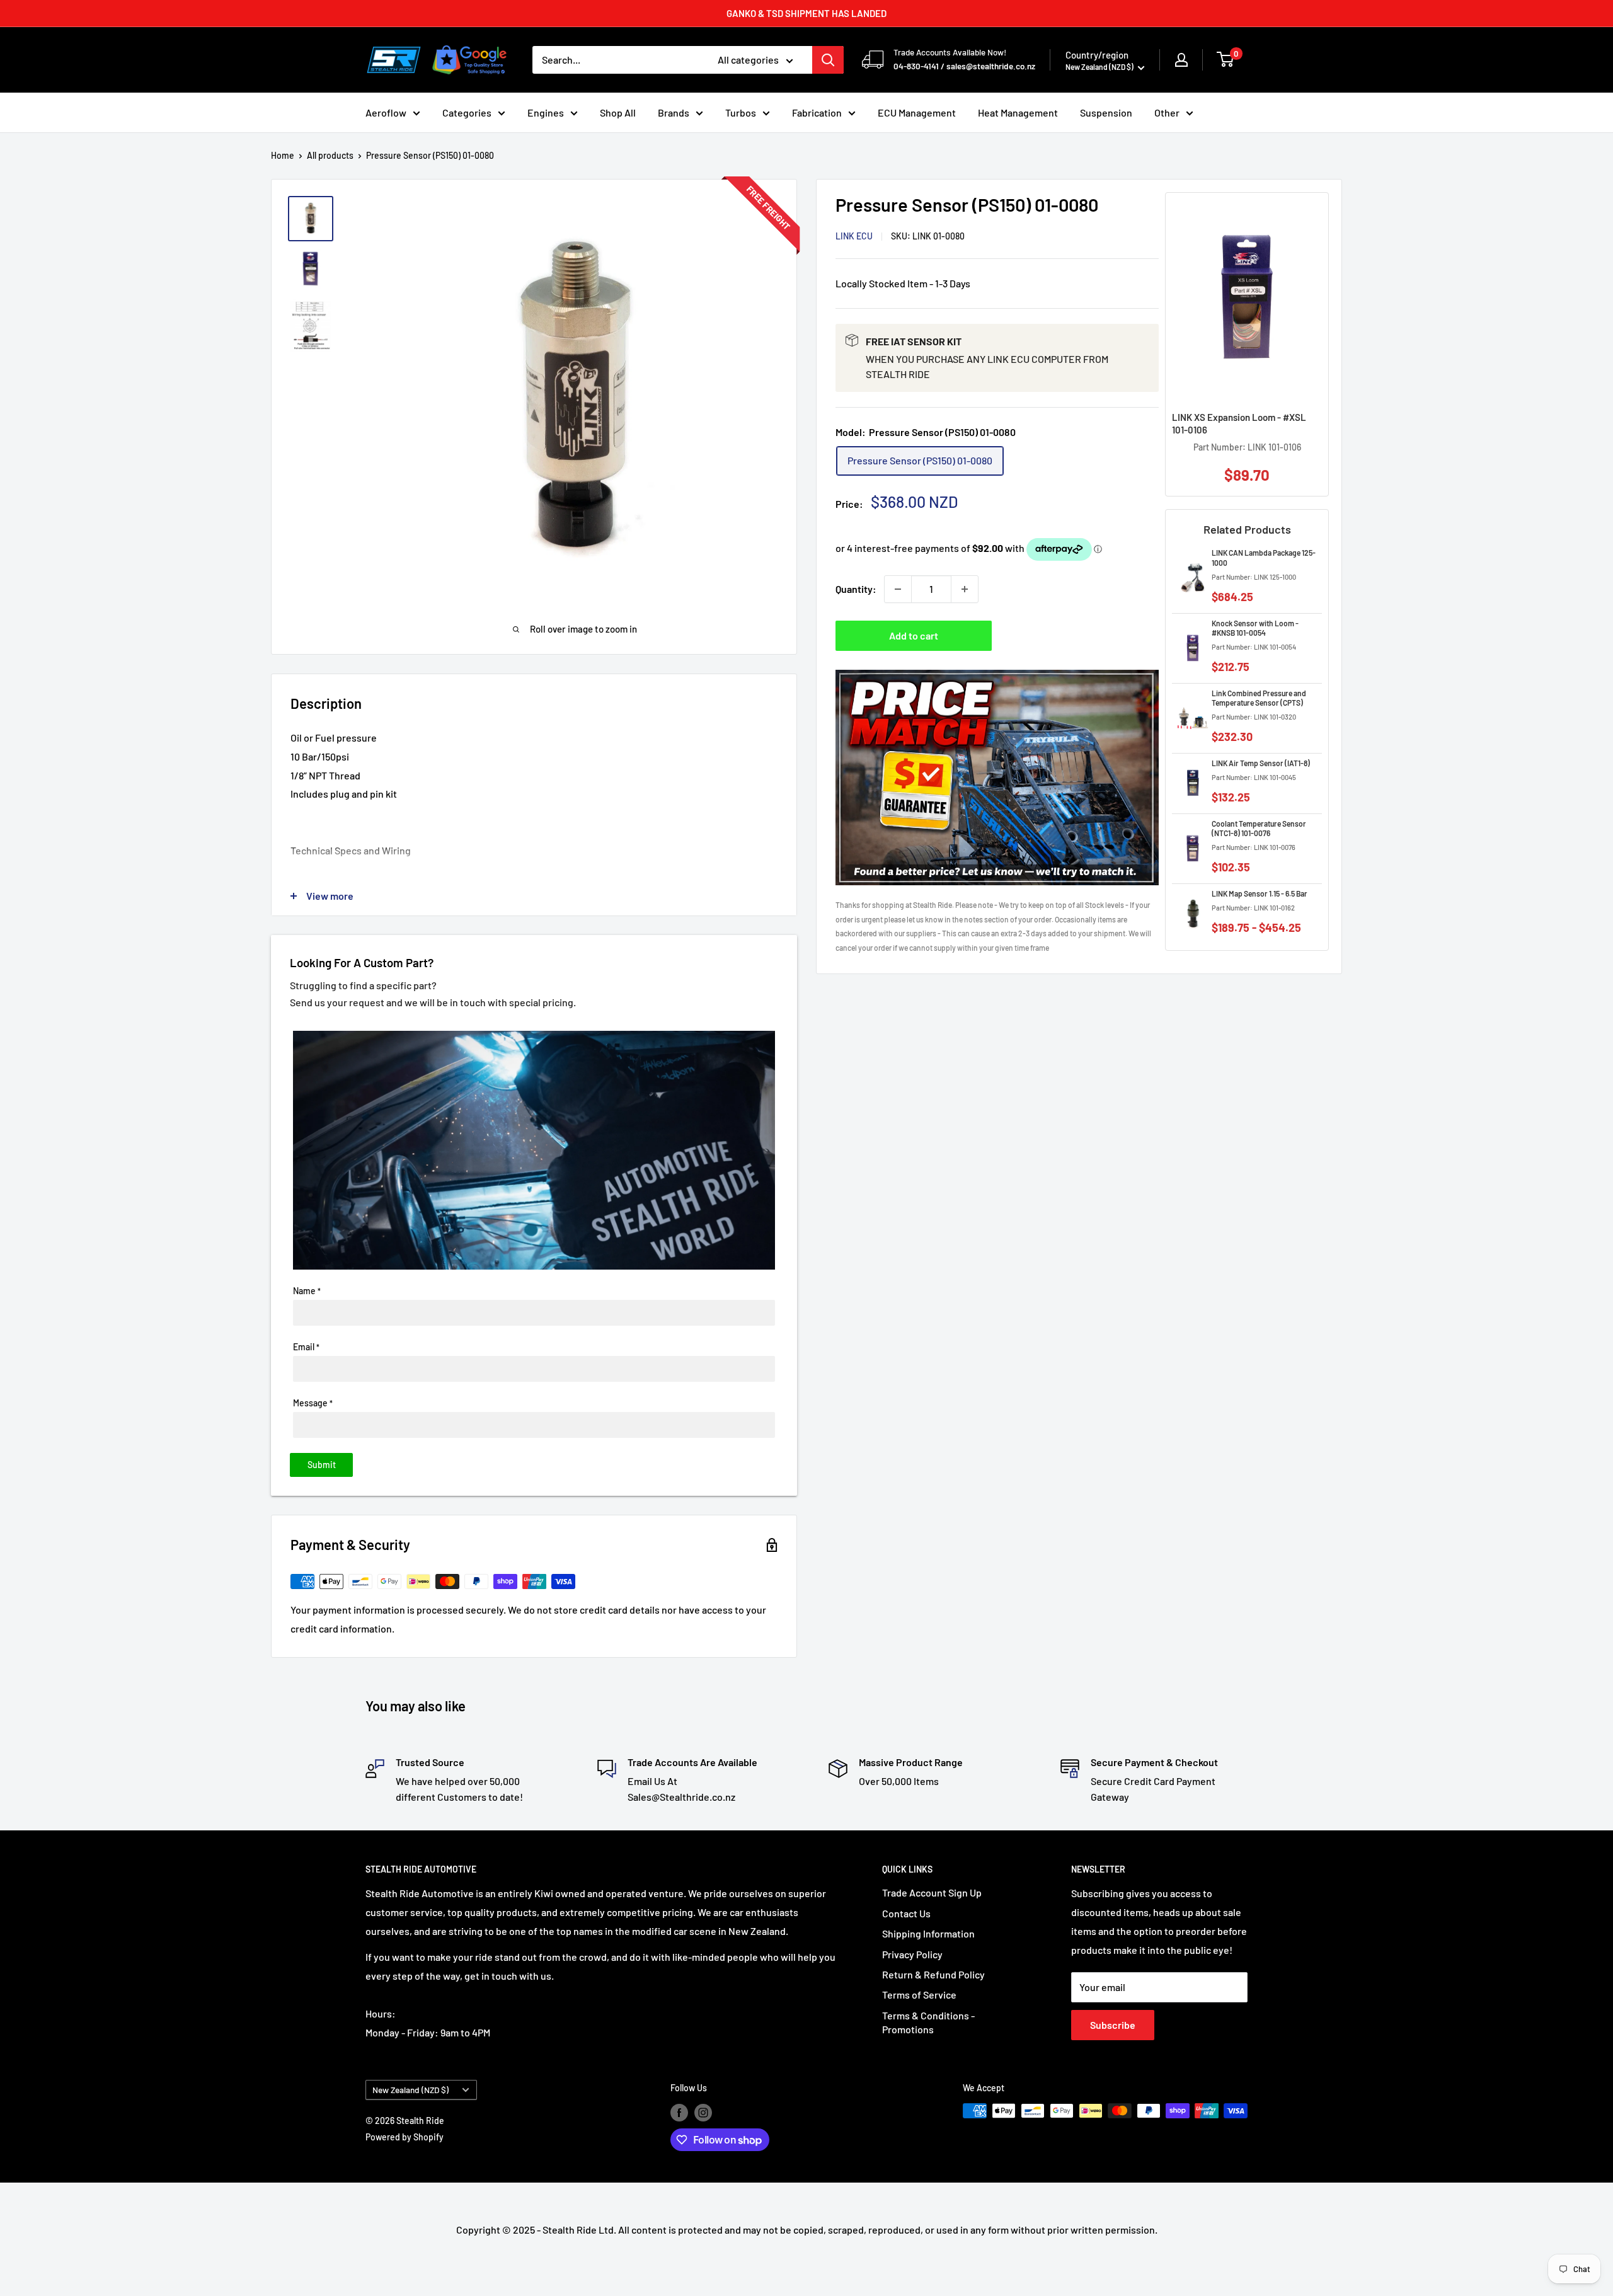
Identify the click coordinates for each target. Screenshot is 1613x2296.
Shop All (618, 112)
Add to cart (914, 635)
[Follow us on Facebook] (679, 2112)
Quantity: (856, 589)
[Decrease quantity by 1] (898, 589)
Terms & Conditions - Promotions (928, 2022)
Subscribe (1113, 2025)
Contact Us (906, 1913)
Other (1167, 112)
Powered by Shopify (405, 2137)
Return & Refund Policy (933, 1974)
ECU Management (917, 112)
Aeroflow (386, 112)
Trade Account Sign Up (932, 1892)
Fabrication (817, 112)
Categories (467, 112)
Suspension (1106, 112)
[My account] (1181, 60)
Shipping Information (928, 1933)
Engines (546, 112)
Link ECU (854, 236)
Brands (674, 112)
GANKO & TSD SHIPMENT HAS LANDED (806, 13)
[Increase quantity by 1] (965, 589)
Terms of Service (919, 1995)
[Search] (828, 60)
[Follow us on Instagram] (703, 2112)
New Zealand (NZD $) (410, 2090)
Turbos (741, 112)
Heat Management (1018, 112)
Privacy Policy (912, 1954)
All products (330, 155)
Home (283, 155)
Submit (322, 1465)
